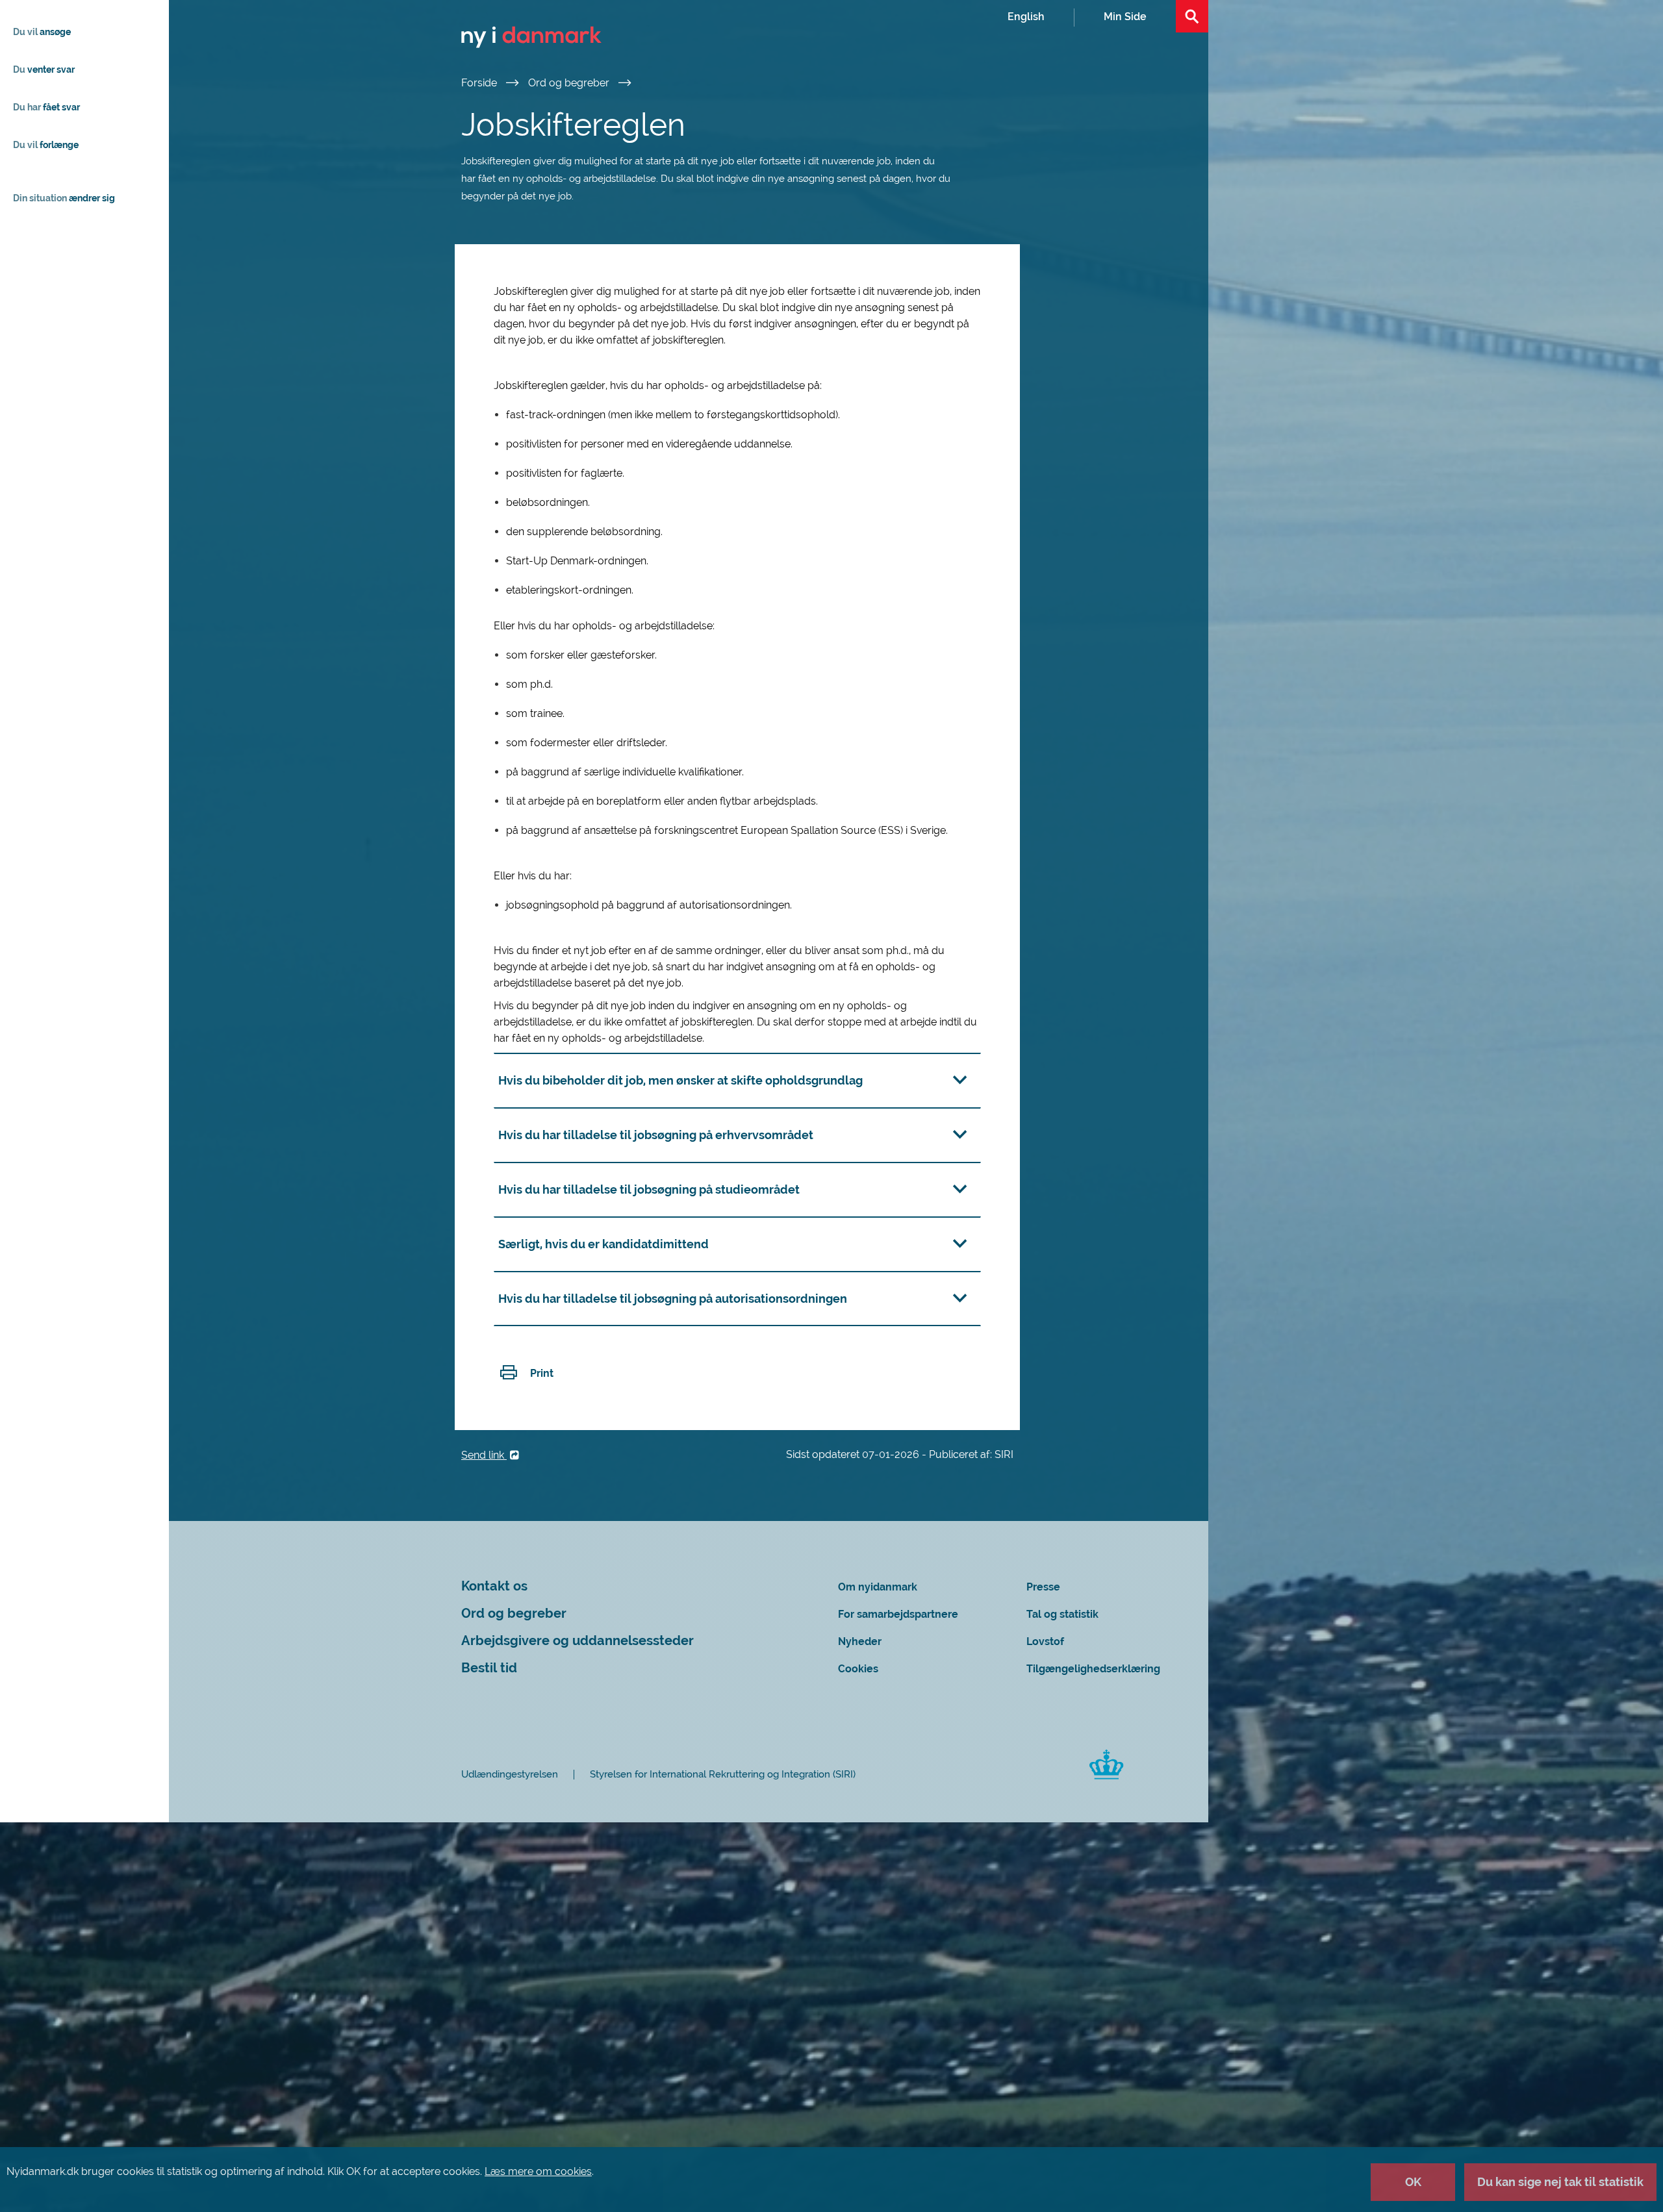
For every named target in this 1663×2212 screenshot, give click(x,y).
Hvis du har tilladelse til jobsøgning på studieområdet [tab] (649, 1189)
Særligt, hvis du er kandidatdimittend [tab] (603, 1244)
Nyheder (860, 1641)
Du (44, 69)
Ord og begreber (570, 83)
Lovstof (1045, 1641)
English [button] (1026, 17)
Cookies (858, 1669)
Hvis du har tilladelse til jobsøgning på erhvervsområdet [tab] (656, 1135)
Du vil (42, 32)
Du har (46, 107)
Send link (484, 1455)
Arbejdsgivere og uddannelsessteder (578, 1641)
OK (1413, 2182)
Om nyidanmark (878, 1587)
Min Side (1125, 17)
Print (542, 1373)
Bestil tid (489, 1668)
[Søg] (1192, 16)
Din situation (64, 198)
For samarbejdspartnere (898, 1614)
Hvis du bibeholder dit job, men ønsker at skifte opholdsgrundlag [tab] (680, 1080)
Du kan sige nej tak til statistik (1560, 2182)
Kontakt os (494, 1586)
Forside (480, 83)
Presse (1043, 1587)
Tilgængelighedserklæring (1093, 1669)
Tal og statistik (1062, 1614)
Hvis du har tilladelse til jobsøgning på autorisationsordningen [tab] (673, 1299)
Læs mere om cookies (538, 2171)
